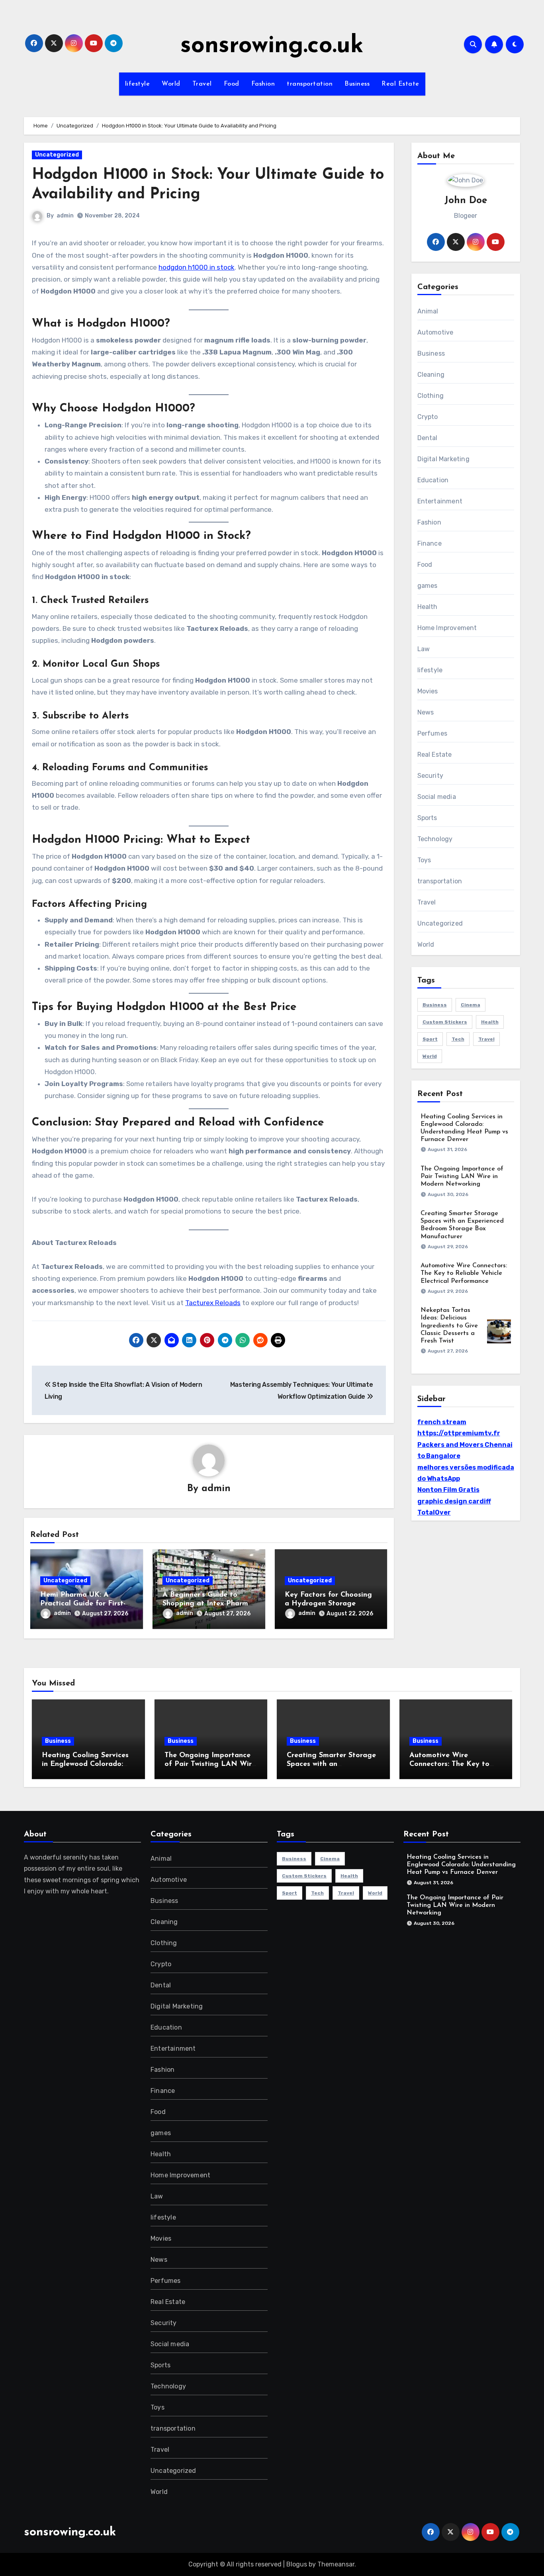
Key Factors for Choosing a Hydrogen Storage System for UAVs (328, 1604)
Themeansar (336, 2564)
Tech (458, 1039)
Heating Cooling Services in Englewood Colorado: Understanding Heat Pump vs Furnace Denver (461, 1865)
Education (433, 480)
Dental (428, 438)
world (430, 1056)
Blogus (297, 2564)
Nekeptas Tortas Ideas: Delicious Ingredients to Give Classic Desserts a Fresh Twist (449, 1326)
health (490, 1022)
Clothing (431, 396)
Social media (437, 797)
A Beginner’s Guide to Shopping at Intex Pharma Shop (207, 1604)
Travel (202, 84)
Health (428, 607)
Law (424, 649)
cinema (471, 1005)
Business (357, 84)
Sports (427, 818)
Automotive (435, 332)
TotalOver (434, 1512)
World (171, 84)
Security (431, 776)
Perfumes (432, 733)
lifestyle (138, 84)
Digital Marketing (443, 459)
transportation (310, 84)
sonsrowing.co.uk (272, 46)
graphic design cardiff (454, 1501)
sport (430, 1039)
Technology (435, 839)
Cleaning (431, 375)
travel (486, 1039)
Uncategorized (57, 155)
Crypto (428, 417)
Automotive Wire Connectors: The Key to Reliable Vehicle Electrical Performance (464, 1273)
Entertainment (440, 501)
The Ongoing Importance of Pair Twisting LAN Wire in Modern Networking (462, 1176)
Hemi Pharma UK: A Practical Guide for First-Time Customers (83, 1604)
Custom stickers (445, 1022)
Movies (428, 691)
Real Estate (400, 84)
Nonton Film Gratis (448, 1490)
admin (65, 216)
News (426, 712)
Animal (428, 311)
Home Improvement (447, 628)
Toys (424, 860)
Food (232, 84)
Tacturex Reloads (213, 1303)
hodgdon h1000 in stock (197, 267)
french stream (442, 1422)
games (428, 586)
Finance (430, 543)
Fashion (263, 84)
